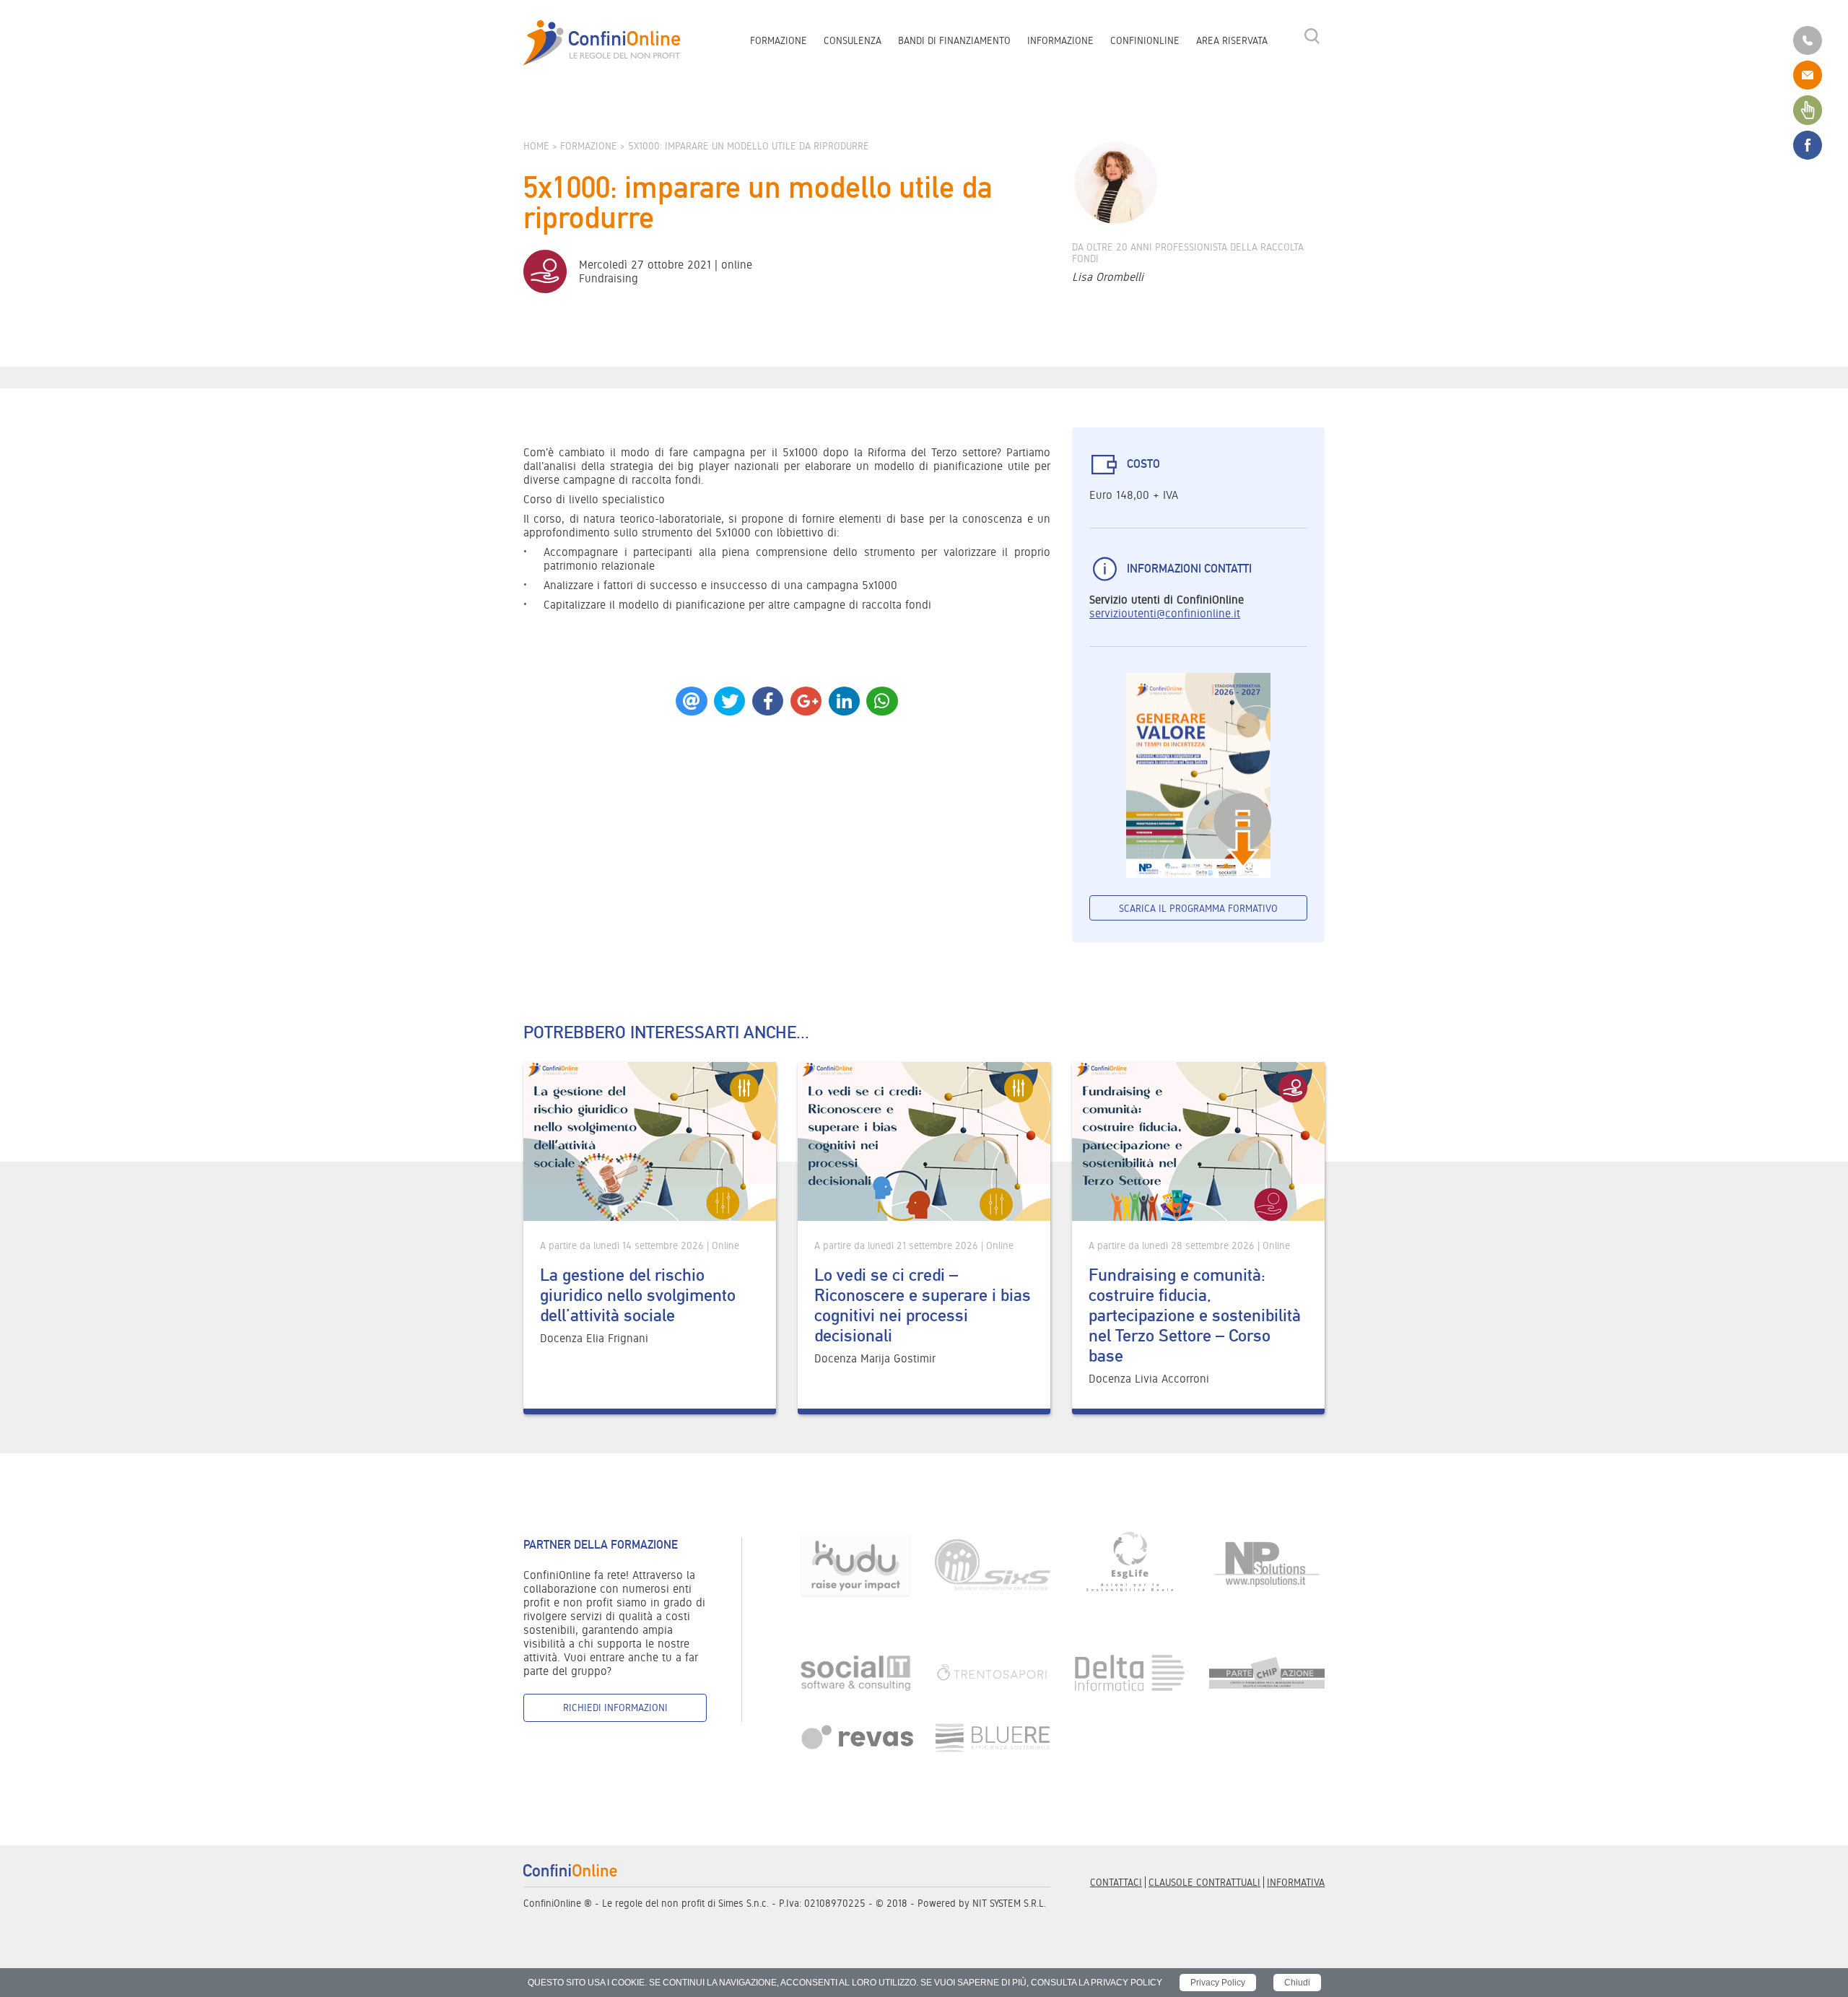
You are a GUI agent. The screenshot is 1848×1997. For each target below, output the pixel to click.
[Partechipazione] (1267, 1672)
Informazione (1060, 40)
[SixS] (993, 1564)
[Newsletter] (1808, 109)
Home (536, 146)
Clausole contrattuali (1204, 1882)
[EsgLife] (1130, 1564)
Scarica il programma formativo (1198, 908)
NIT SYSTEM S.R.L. (1009, 1903)
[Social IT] (855, 1672)
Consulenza (853, 40)
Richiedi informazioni (615, 1707)
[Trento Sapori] (993, 1672)
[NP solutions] (1267, 1564)
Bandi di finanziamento (954, 40)
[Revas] (855, 1737)
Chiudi (1297, 1983)
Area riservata (1232, 40)
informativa (1296, 1882)
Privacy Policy (1218, 1983)
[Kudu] (855, 1564)
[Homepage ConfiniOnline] (602, 43)
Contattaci (1116, 1882)
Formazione (779, 40)
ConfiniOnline (1145, 40)
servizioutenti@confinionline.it (1165, 613)
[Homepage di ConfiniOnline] (570, 1870)
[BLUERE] (993, 1737)
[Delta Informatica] (1130, 1672)
